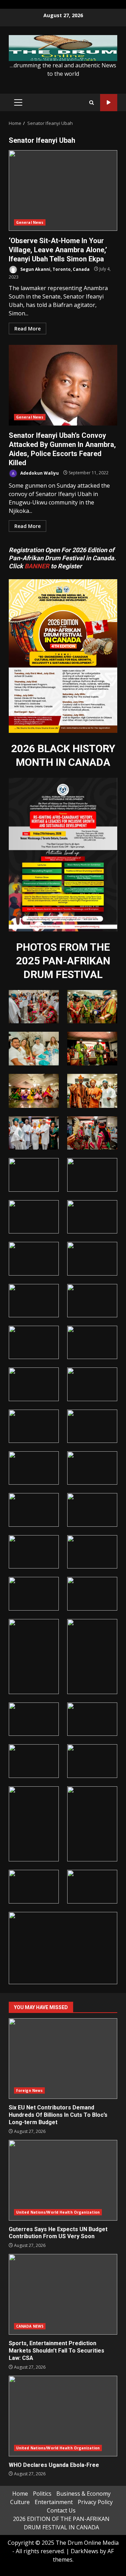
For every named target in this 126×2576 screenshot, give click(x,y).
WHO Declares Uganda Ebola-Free (63, 2416)
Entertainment (54, 2502)
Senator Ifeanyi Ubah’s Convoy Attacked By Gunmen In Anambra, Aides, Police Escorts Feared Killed (63, 385)
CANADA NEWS (30, 2326)
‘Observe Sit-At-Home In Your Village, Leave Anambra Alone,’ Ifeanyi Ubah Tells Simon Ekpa (63, 190)
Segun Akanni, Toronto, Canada (54, 269)
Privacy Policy (95, 2502)
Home (20, 2494)
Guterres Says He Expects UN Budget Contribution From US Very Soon (63, 2180)
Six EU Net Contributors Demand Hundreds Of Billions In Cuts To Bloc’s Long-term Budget (63, 2059)
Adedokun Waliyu (39, 473)
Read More (27, 329)
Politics (42, 2494)
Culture (20, 2502)
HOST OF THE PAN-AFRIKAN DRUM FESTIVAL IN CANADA (109, 103)
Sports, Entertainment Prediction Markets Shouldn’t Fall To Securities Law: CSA (63, 2294)
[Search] (92, 103)
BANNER (37, 566)
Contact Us (61, 2510)
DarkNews (85, 2551)
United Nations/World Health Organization (58, 2212)
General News (30, 222)
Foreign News (29, 2090)
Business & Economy (83, 2494)
